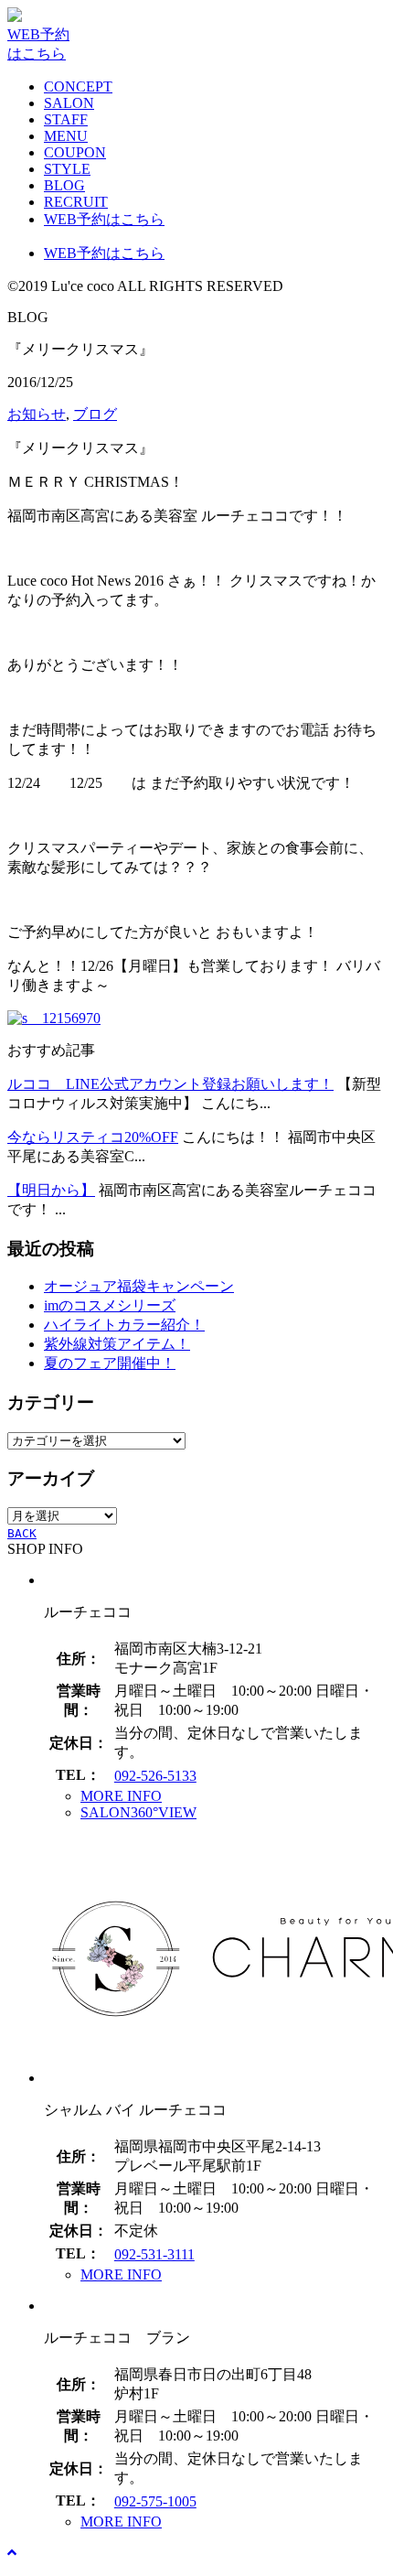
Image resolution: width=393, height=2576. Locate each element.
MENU (66, 136)
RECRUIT (76, 202)
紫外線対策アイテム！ (117, 1344)
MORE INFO (121, 1796)
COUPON (75, 152)
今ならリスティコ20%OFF (93, 1137)
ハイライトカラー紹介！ (124, 1325)
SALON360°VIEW (138, 1812)
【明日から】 (51, 1190)
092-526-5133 (155, 1776)
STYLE (67, 169)
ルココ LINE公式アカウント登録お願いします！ (170, 1084)
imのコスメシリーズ (110, 1305)
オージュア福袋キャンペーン (139, 1286)
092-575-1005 (155, 2501)
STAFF (66, 119)
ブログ (95, 414)
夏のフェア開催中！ (110, 1363)
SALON (69, 103)
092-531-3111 (154, 2254)
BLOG (64, 185)
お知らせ (37, 414)
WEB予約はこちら (104, 219)
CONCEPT (78, 86)
